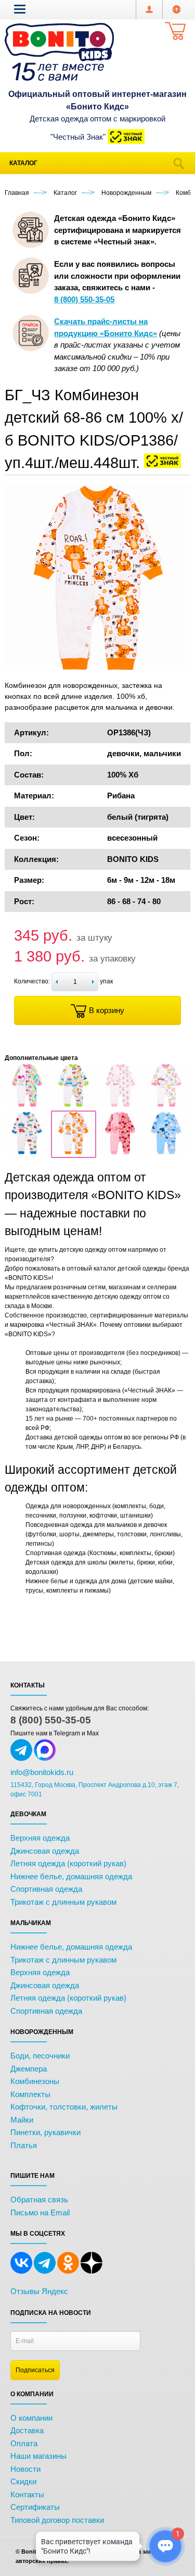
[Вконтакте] (21, 2272)
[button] (20, 9)
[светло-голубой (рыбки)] (166, 1152)
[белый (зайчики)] (120, 1105)
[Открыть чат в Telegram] (21, 1759)
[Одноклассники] (68, 2272)
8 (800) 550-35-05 (51, 1720)
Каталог (23, 163)
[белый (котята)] (166, 1105)
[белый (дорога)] (73, 1105)
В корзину (107, 1010)
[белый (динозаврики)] (27, 1105)
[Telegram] (45, 2272)
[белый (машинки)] (27, 1152)
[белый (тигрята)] (73, 1152)
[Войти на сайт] (177, 9)
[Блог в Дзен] (92, 2272)
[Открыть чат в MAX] (45, 1759)
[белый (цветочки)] (120, 1152)
